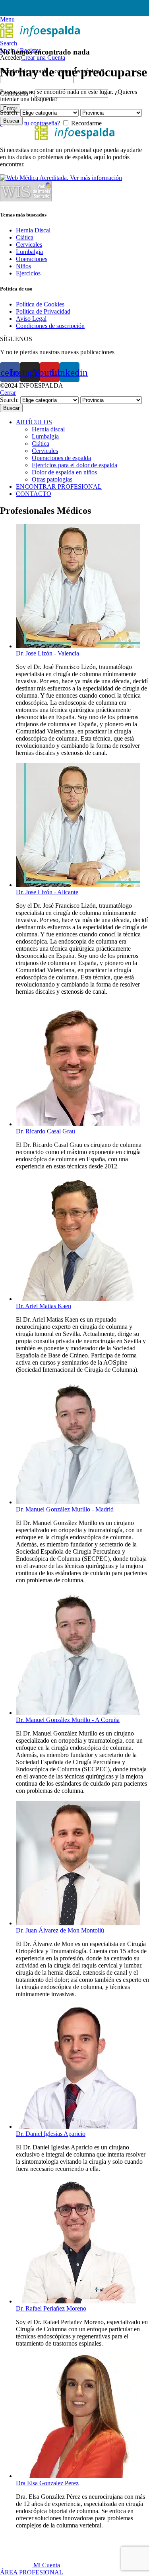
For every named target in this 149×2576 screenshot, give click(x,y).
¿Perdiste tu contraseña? (30, 123)
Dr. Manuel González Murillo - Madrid (65, 1509)
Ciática (41, 444)
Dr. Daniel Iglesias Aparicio (51, 2134)
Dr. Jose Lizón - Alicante (47, 892)
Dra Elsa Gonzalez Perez (47, 2483)
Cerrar (8, 393)
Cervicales (45, 451)
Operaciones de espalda (61, 458)
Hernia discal (48, 429)
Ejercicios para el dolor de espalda (74, 465)
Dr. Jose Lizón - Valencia (47, 653)
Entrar (10, 108)
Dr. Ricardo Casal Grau (45, 1131)
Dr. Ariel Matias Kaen (44, 1306)
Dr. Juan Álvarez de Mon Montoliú (60, 1930)
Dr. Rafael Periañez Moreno (51, 2308)
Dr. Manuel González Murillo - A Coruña (68, 1720)
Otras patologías (52, 479)
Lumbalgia (45, 436)
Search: (9, 112)
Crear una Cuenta (43, 58)
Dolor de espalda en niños (64, 472)
